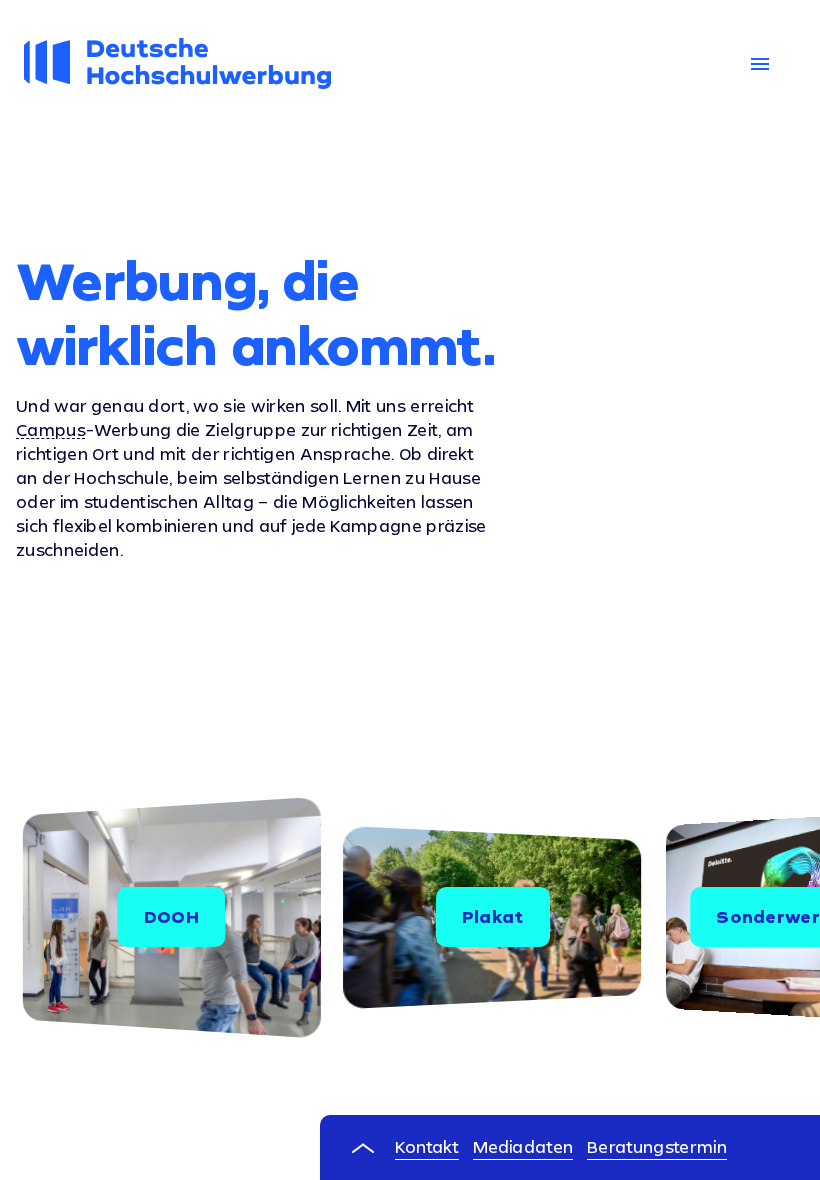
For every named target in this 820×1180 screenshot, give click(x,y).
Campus (51, 430)
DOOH (171, 916)
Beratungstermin (657, 1146)
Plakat (493, 916)
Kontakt (427, 1146)
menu (760, 64)
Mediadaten (523, 1146)
